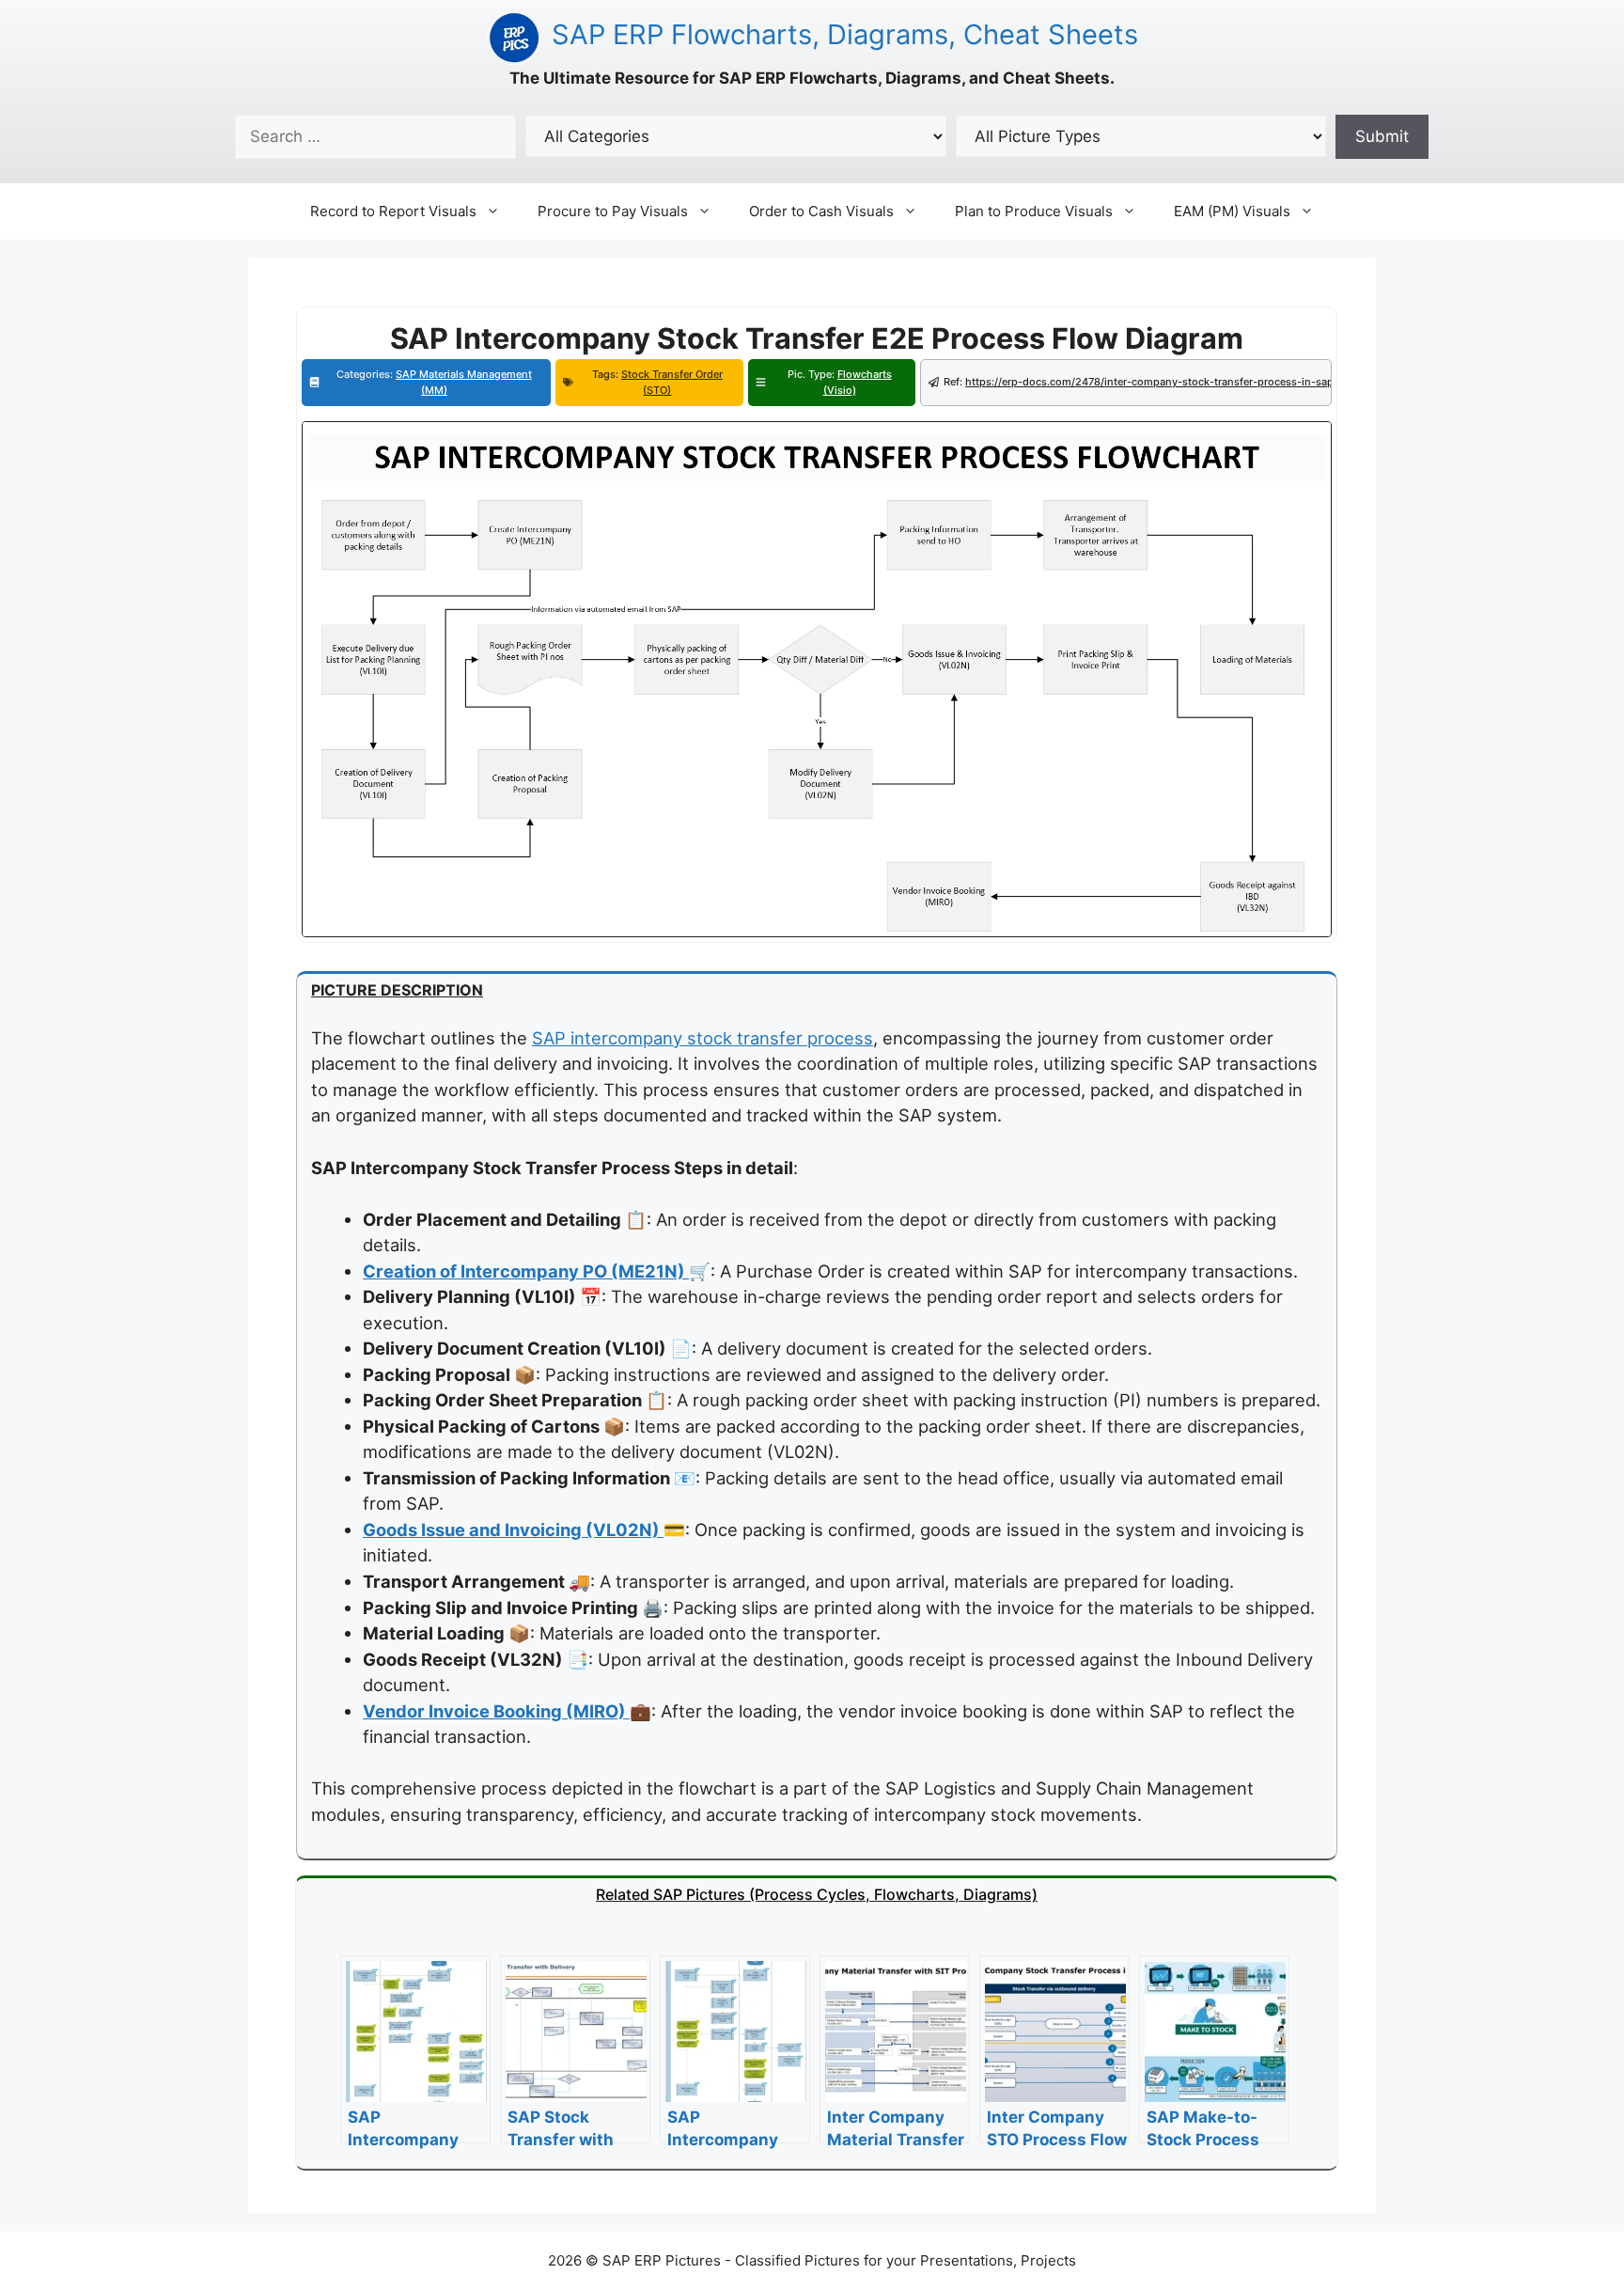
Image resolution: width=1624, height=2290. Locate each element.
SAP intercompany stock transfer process (703, 1038)
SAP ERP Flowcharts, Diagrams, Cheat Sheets (845, 34)
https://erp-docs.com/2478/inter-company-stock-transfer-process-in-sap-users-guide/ (1184, 382)
